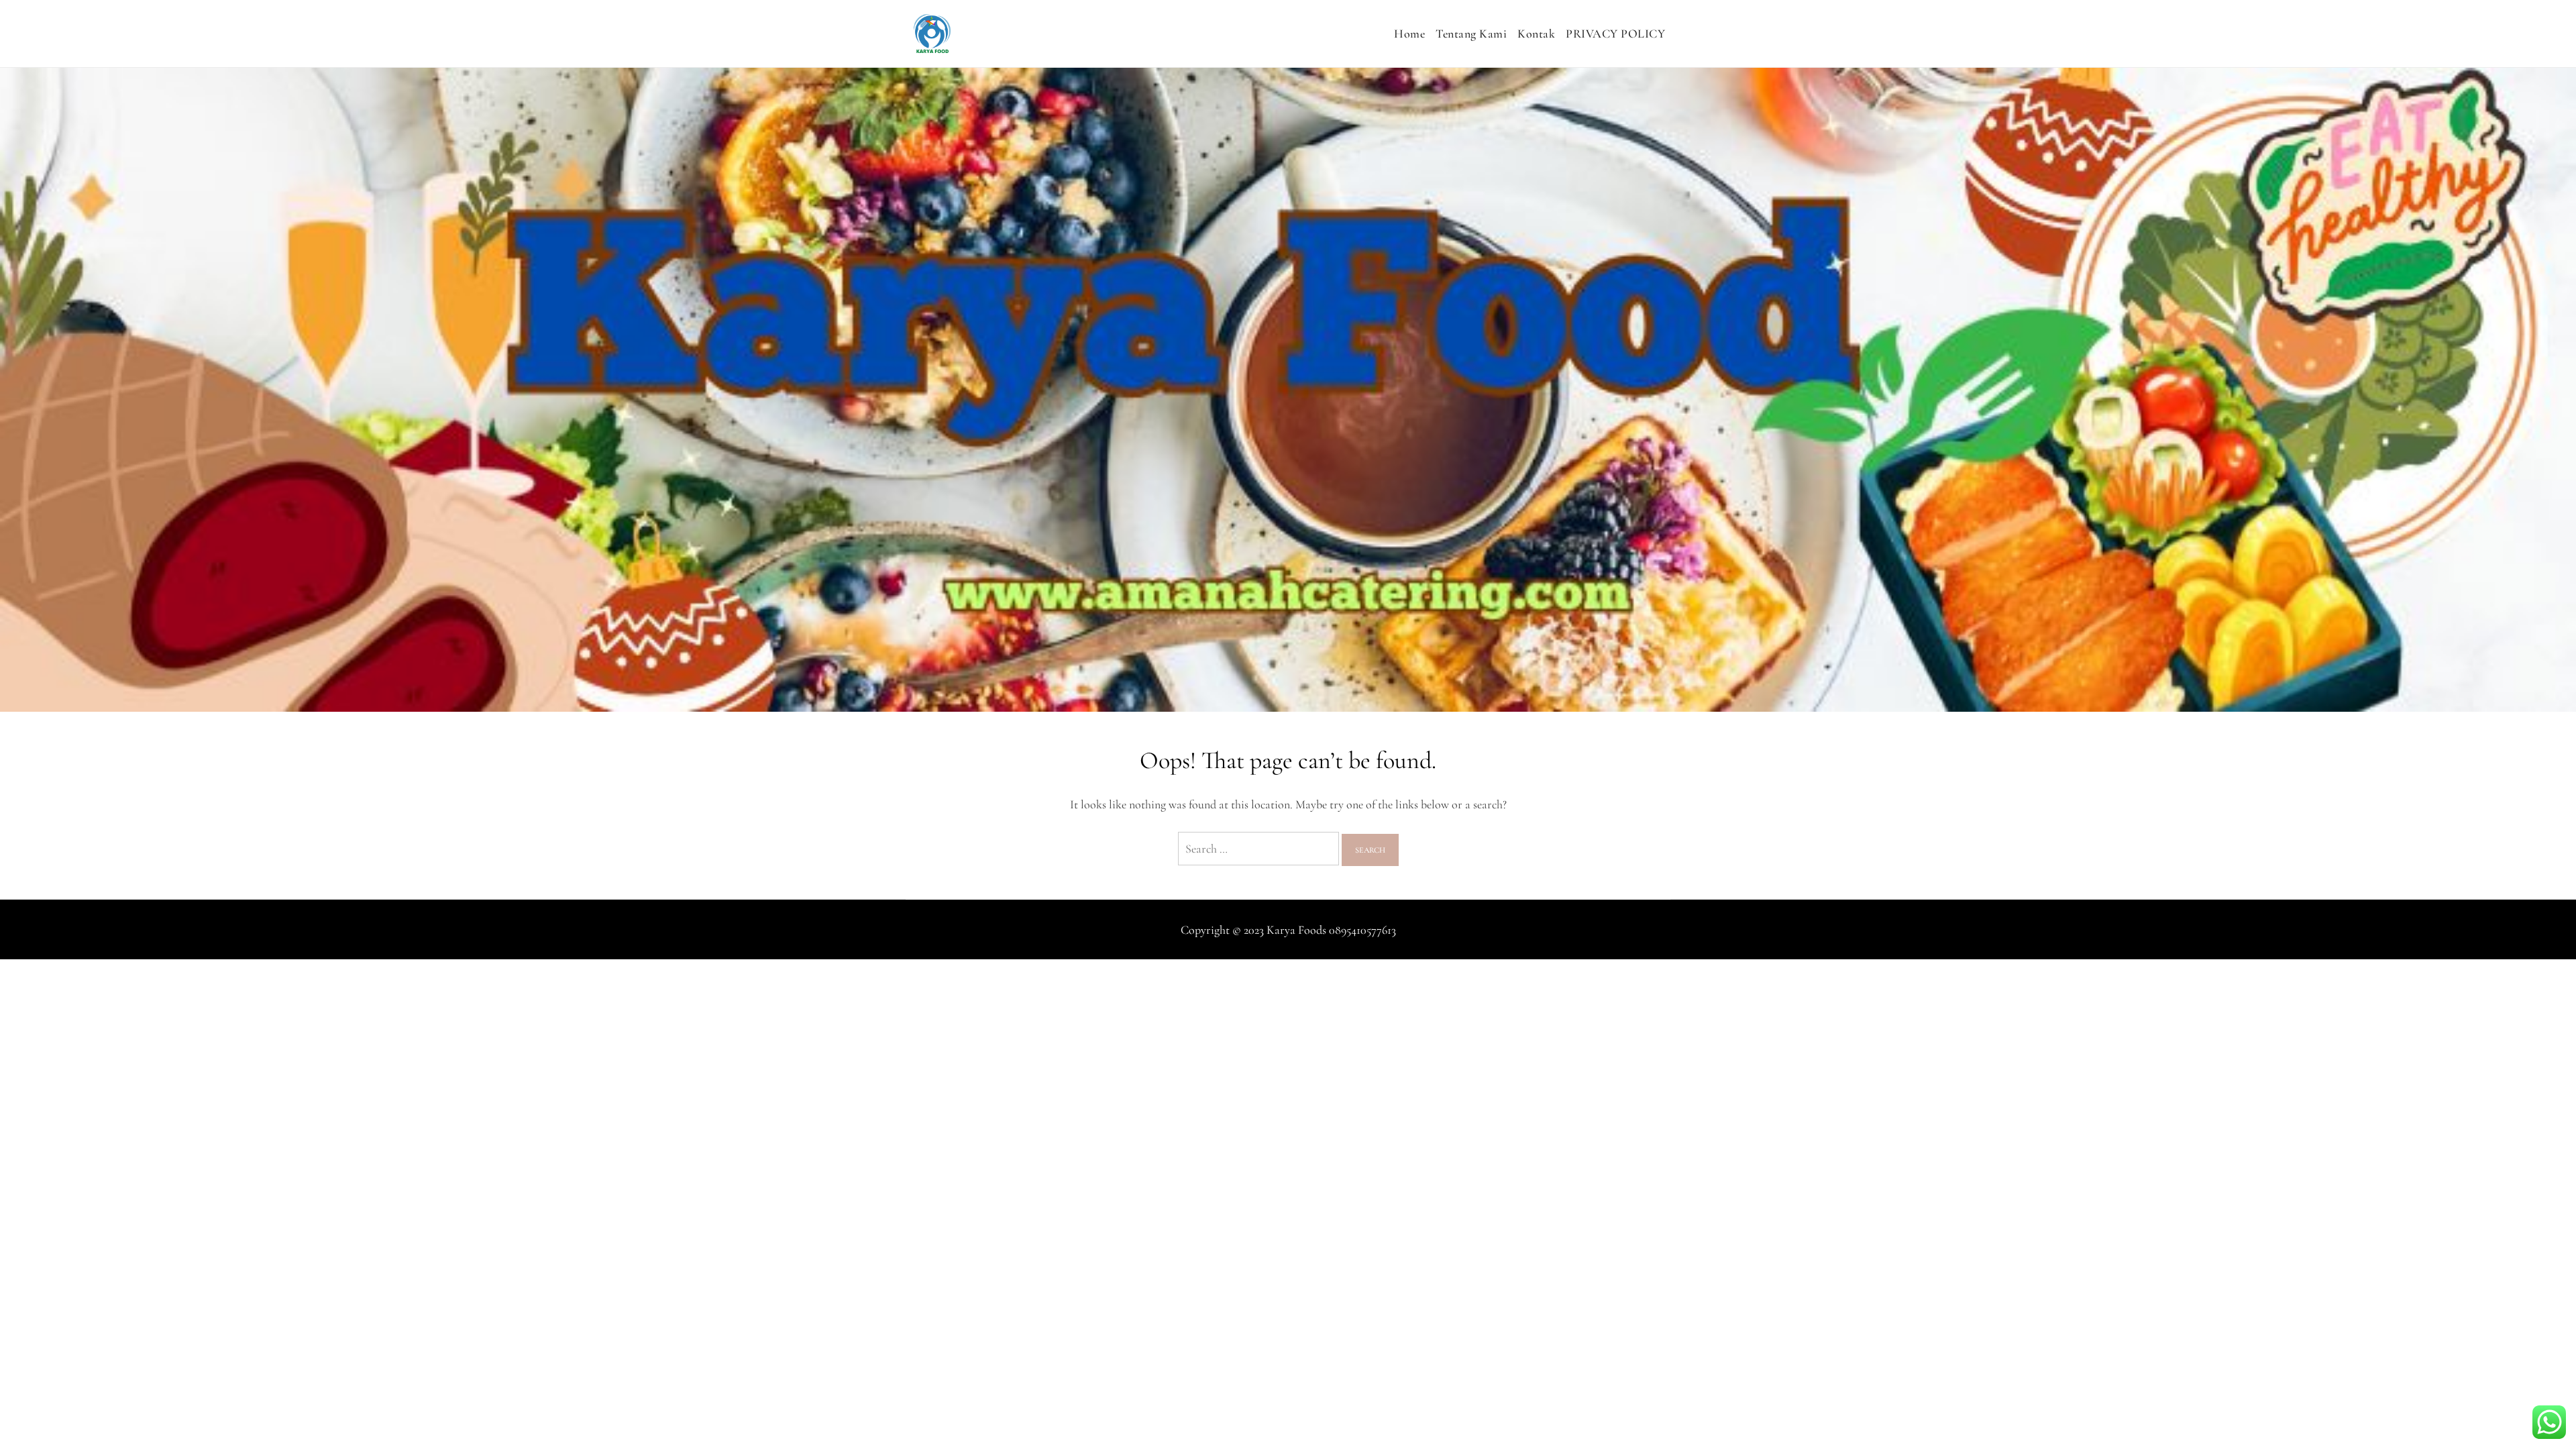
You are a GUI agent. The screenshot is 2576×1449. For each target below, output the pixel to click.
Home (1409, 34)
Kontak (1536, 34)
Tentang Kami (1471, 34)
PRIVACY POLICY (1615, 34)
